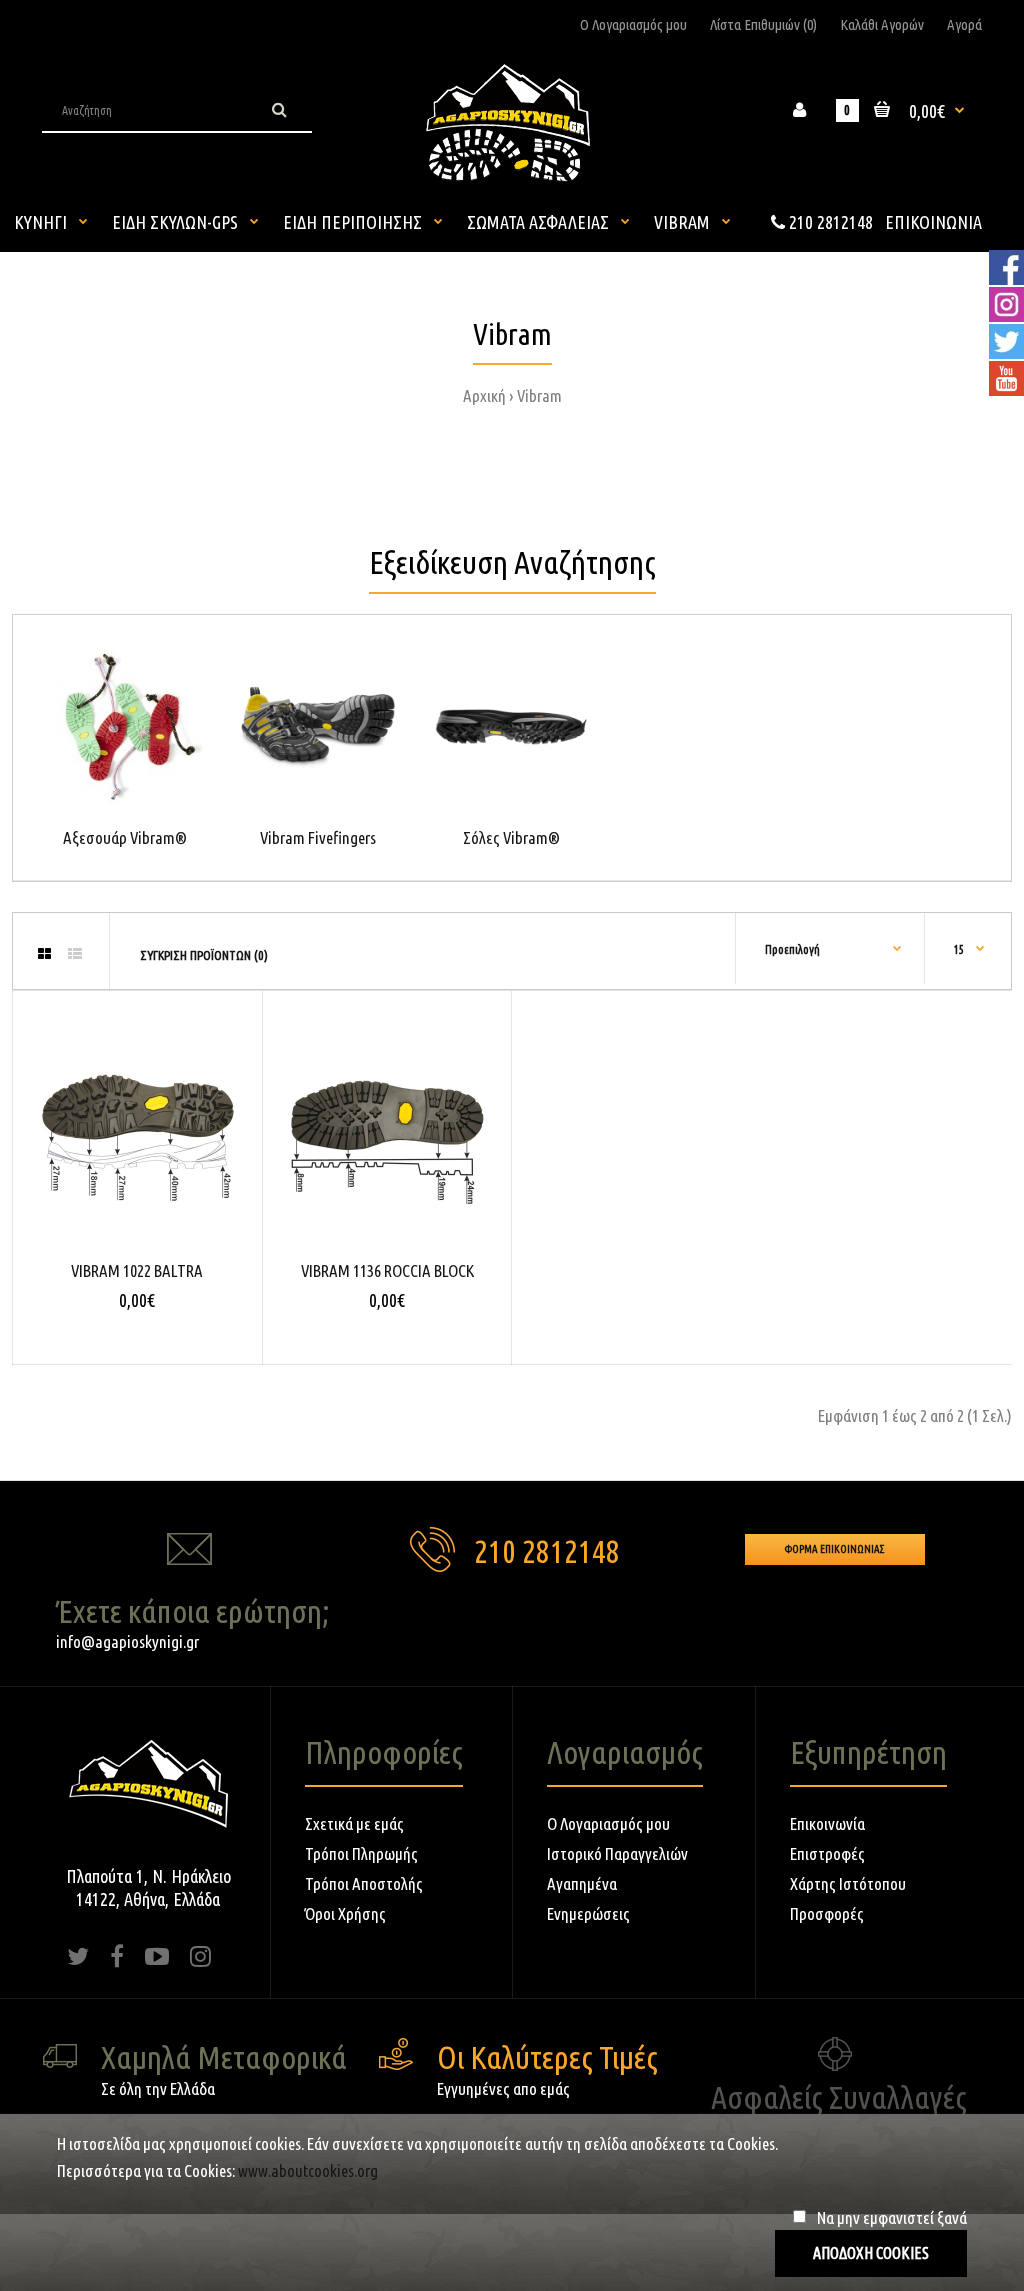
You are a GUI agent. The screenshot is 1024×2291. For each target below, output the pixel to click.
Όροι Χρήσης (345, 1913)
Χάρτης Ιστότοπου (848, 1883)
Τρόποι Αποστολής (364, 1883)
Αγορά (964, 24)
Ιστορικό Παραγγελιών (617, 1853)
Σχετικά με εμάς (354, 1823)
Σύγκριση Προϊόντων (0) (204, 955)
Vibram (539, 395)
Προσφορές (827, 1913)
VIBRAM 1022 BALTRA (137, 1270)
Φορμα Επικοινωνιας (835, 1549)
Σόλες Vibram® (511, 837)
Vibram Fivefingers (318, 837)
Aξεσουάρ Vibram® (125, 837)
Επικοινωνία (827, 1823)
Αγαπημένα (582, 1883)
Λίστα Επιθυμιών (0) (763, 24)
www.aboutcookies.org (308, 2170)
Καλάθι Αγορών (882, 24)
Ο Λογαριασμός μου (633, 24)
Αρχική (484, 395)
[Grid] (44, 954)
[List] (75, 954)
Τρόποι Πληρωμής (361, 1853)
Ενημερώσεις (588, 1913)
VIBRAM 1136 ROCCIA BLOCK (387, 1270)
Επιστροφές (827, 1853)
